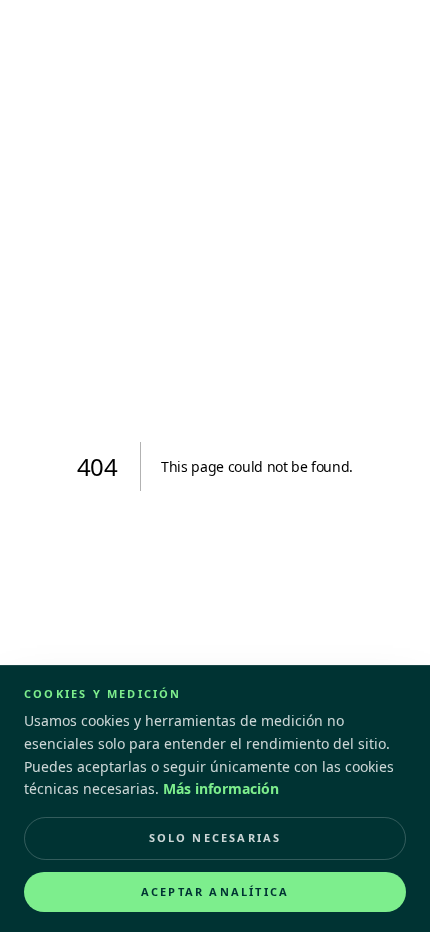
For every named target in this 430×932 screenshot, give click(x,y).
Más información (221, 788)
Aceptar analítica (215, 891)
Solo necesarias (215, 837)
